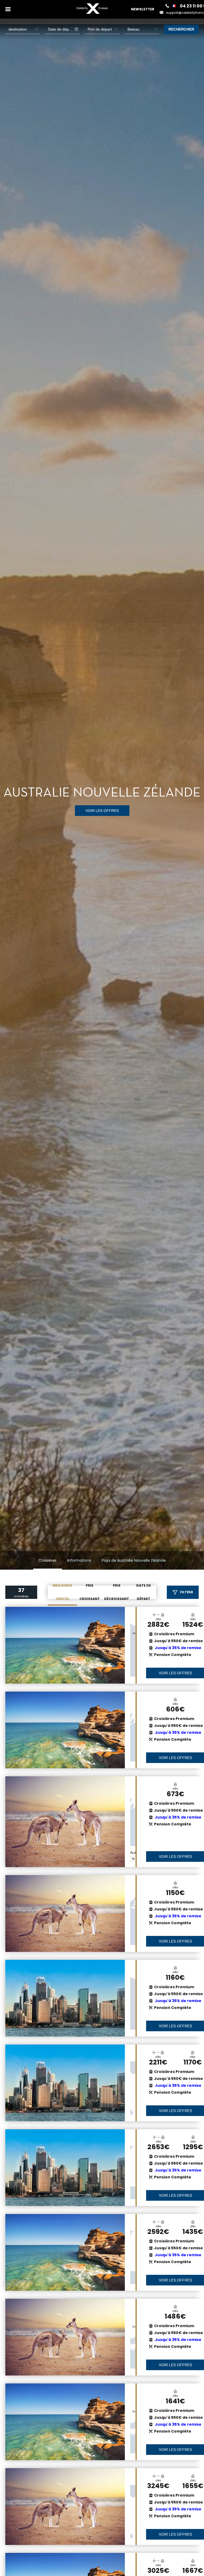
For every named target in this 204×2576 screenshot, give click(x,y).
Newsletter (143, 9)
